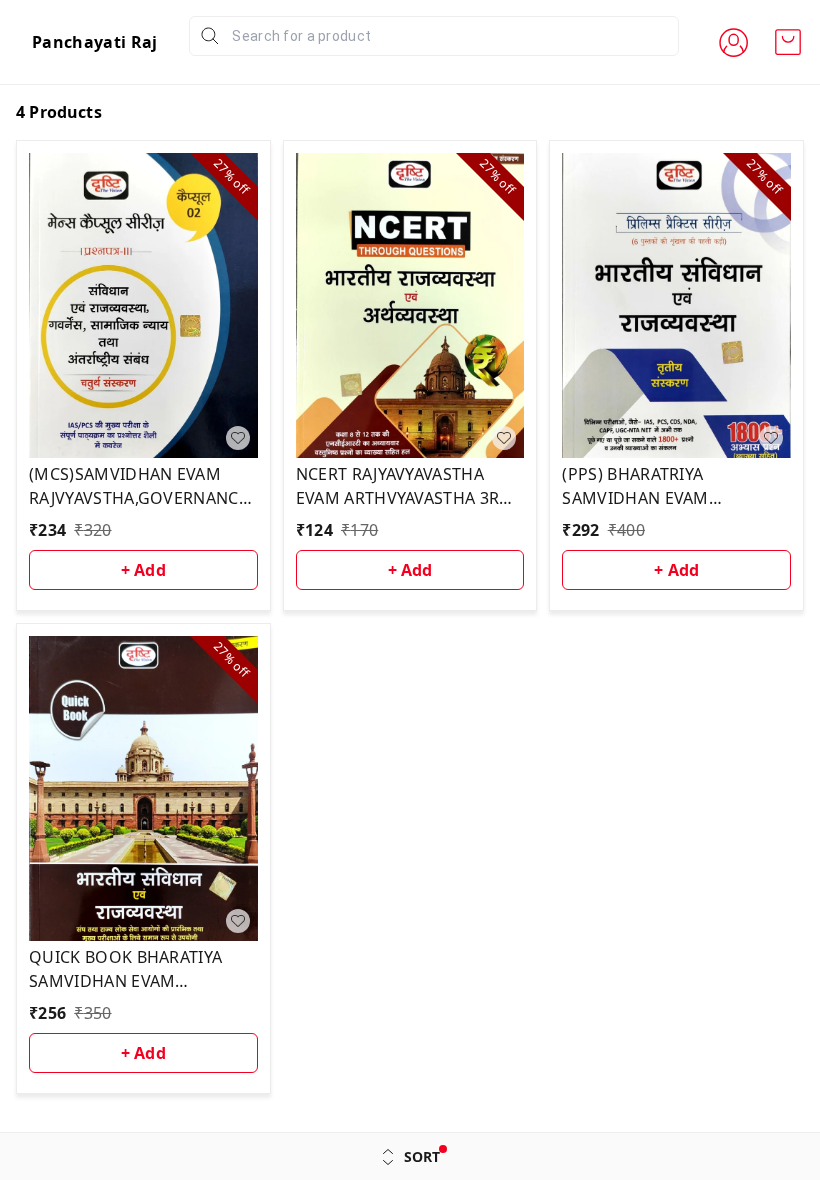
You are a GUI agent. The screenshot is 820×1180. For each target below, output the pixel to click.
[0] (788, 42)
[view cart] (788, 42)
